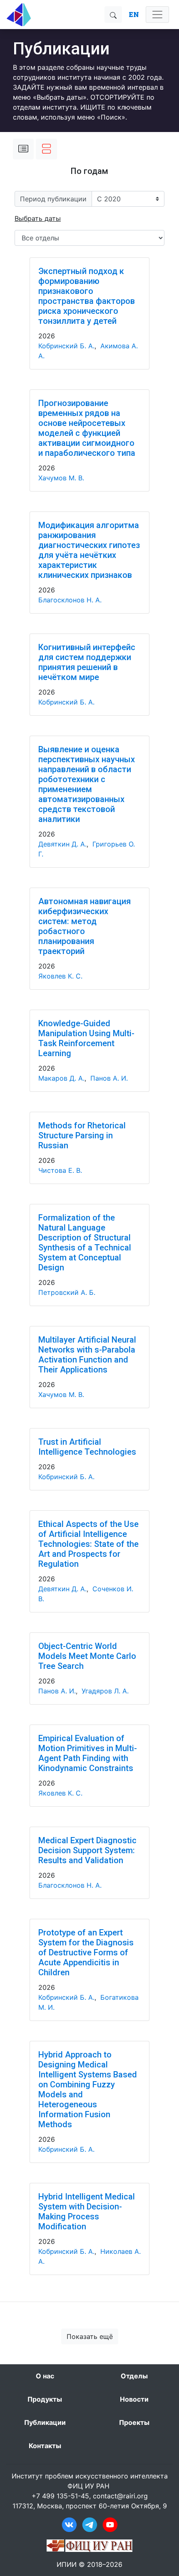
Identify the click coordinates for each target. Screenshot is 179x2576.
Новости (134, 2399)
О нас (45, 2376)
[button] (38, 218)
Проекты (134, 2422)
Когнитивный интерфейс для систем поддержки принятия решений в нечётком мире (87, 662)
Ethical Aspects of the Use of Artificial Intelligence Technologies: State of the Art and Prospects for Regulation (88, 1544)
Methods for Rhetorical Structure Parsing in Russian (82, 1135)
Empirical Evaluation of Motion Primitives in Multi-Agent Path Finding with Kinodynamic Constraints (88, 1753)
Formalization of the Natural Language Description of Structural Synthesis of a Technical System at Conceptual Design (85, 1243)
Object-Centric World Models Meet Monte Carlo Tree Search (87, 1656)
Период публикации (53, 199)
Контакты (45, 2446)
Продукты (45, 2399)
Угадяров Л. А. (105, 1691)
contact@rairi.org (120, 2496)
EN (134, 14)
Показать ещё (90, 2336)
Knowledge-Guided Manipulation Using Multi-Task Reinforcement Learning (86, 1038)
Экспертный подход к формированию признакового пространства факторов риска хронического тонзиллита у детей (87, 296)
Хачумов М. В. (61, 478)
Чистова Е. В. (60, 1170)
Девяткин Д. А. (62, 844)
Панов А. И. (109, 1078)
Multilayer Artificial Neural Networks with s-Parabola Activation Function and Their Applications (87, 1355)
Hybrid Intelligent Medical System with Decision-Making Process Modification (87, 2211)
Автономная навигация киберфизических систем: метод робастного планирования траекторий (85, 926)
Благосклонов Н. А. (70, 600)
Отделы (134, 2376)
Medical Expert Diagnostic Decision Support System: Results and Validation (87, 1850)
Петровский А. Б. (67, 1292)
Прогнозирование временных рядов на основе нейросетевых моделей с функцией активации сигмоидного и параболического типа (87, 428)
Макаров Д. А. (61, 1078)
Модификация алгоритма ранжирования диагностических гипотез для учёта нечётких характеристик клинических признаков (89, 550)
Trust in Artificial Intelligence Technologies (87, 1447)
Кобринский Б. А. (66, 346)
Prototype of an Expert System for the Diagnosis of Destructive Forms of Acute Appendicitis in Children (86, 1952)
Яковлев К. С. (60, 976)
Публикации (45, 2422)
